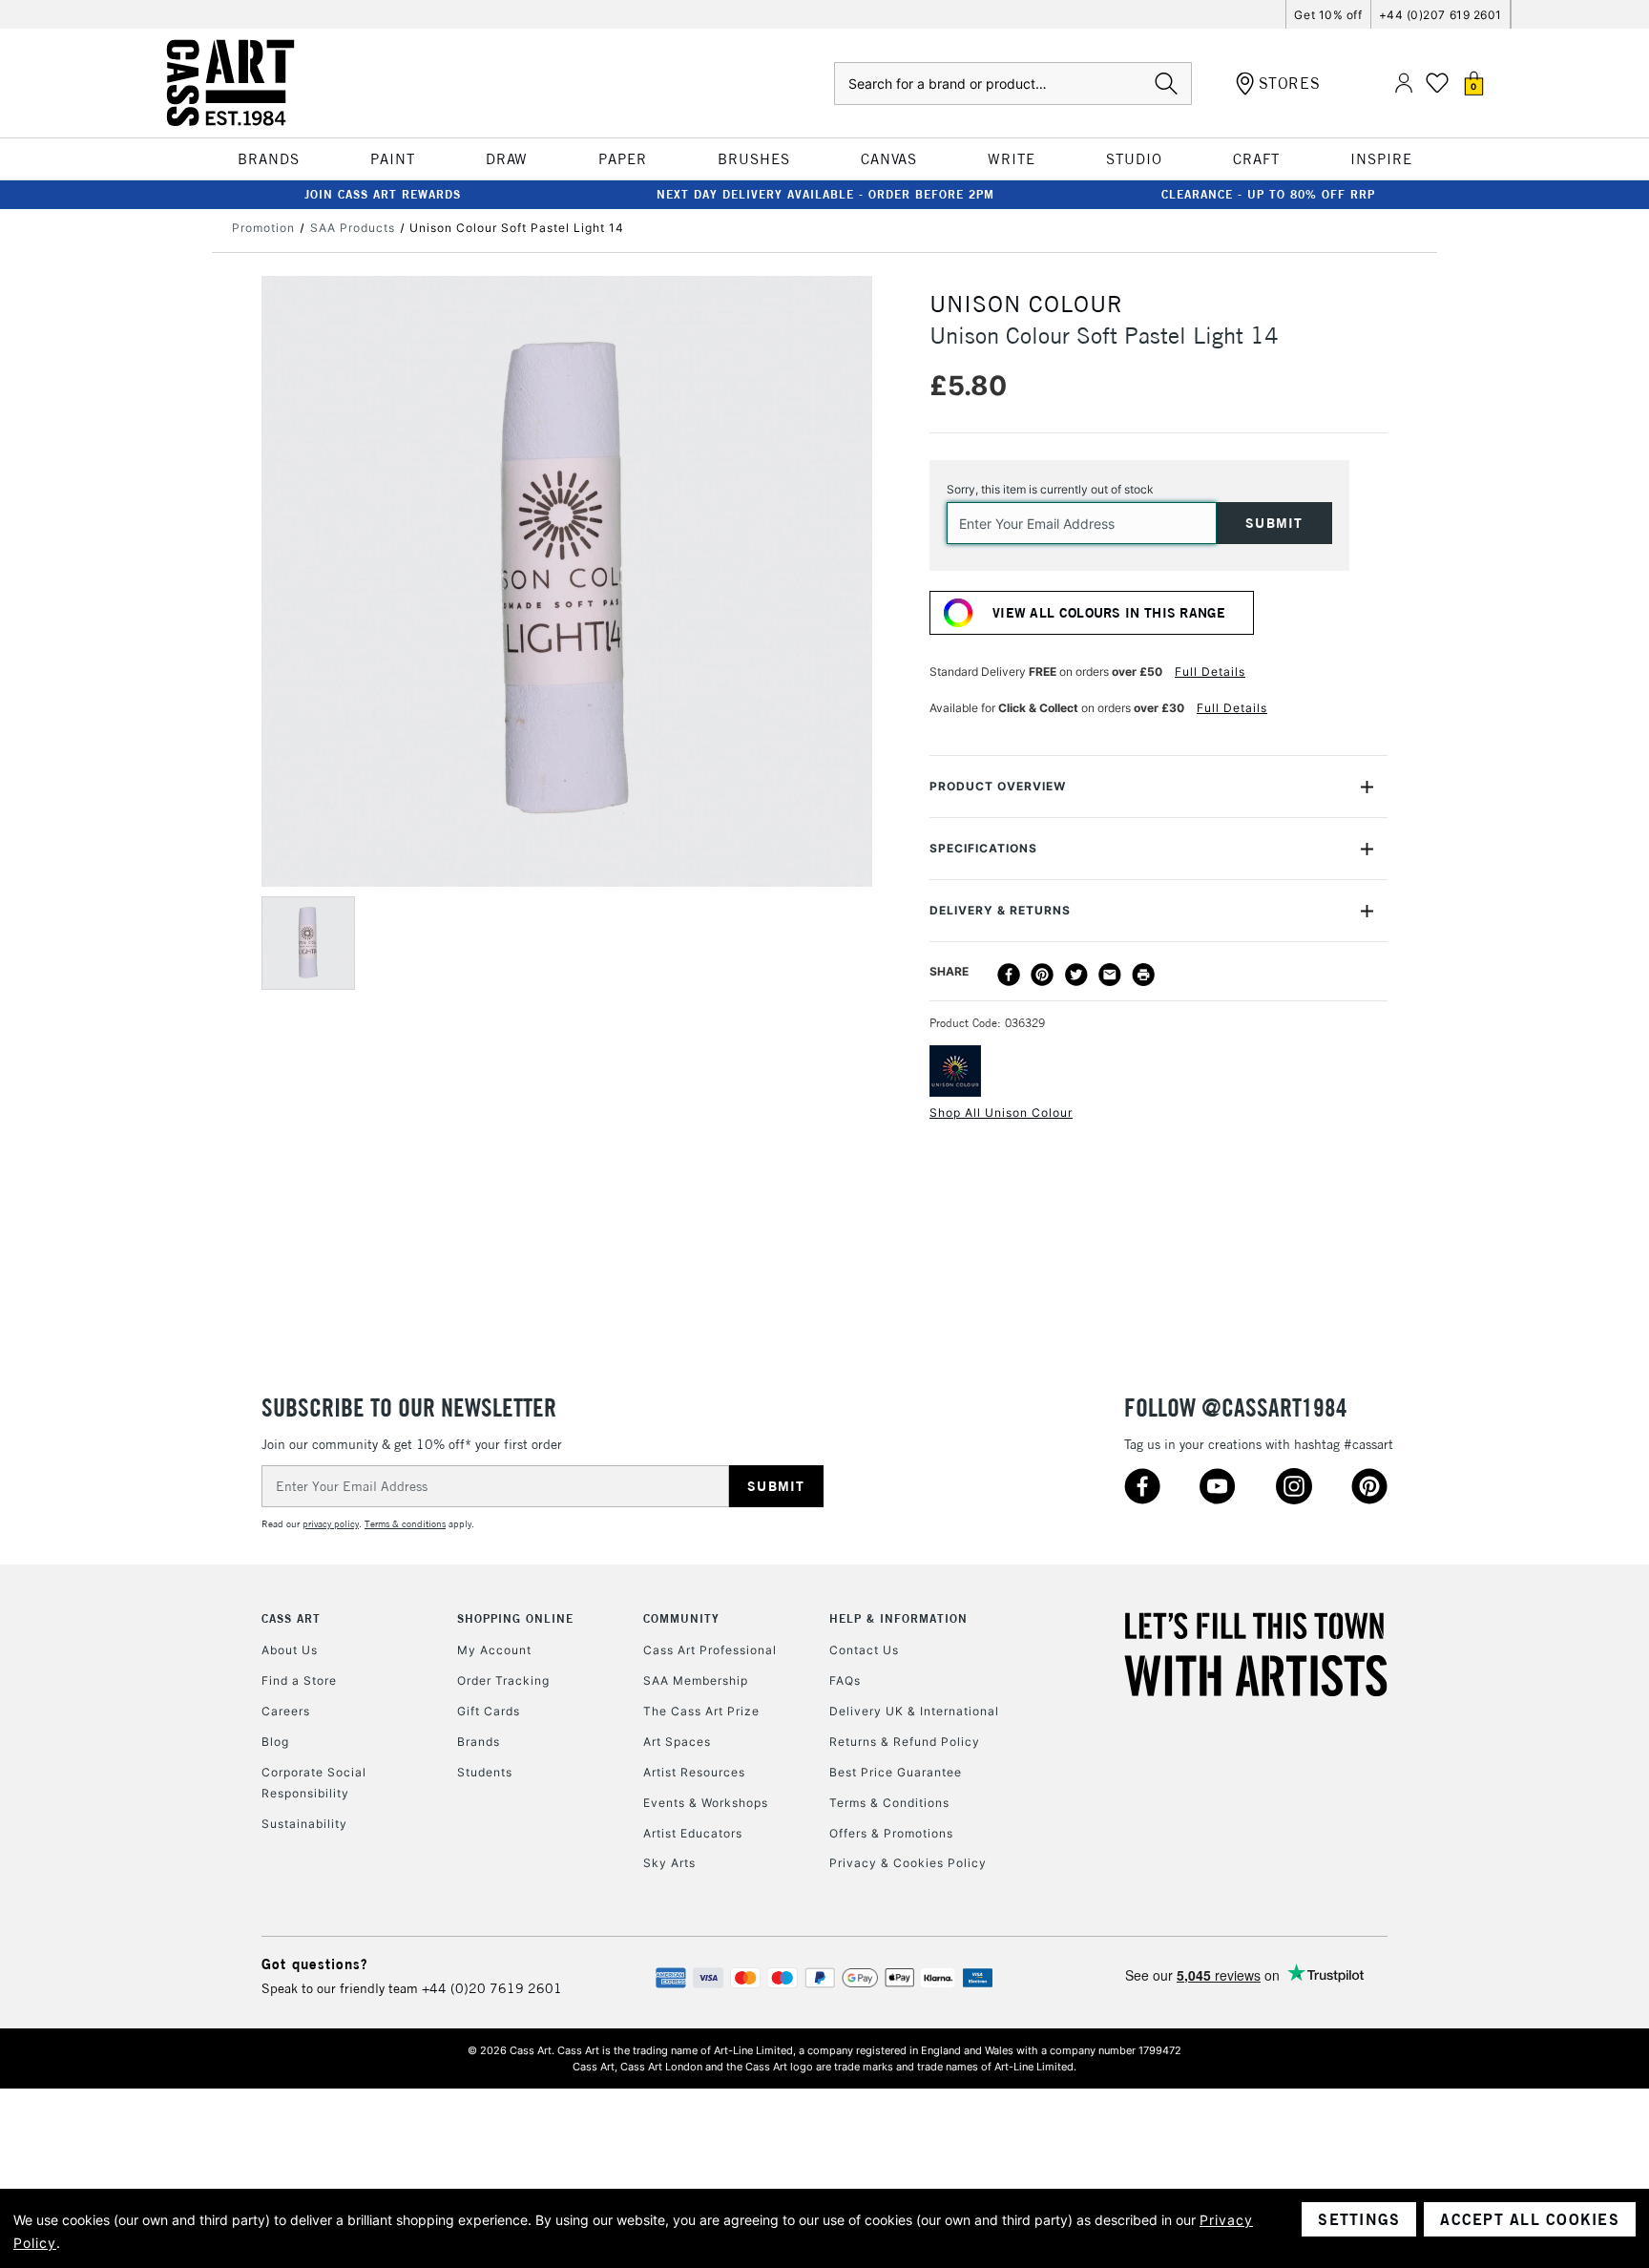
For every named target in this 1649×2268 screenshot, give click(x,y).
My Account (494, 1650)
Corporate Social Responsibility (314, 1783)
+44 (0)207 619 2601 (1440, 15)
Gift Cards (489, 1711)
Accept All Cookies (1530, 2219)
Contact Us (864, 1650)
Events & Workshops (706, 1803)
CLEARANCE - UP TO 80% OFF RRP (1268, 194)
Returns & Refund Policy (905, 1742)
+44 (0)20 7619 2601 (492, 1988)
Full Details (1210, 672)
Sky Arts (669, 1863)
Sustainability (304, 1824)
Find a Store (299, 1680)
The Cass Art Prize (701, 1711)
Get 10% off (1328, 15)
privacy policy (331, 1524)
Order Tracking (503, 1680)
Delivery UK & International (914, 1711)
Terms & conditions (405, 1524)
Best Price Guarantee (896, 1772)
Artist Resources (694, 1772)
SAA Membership (696, 1680)
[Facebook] (1009, 975)
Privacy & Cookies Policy (908, 1863)
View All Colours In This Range (1109, 613)
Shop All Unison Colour (1001, 1113)
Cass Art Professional (710, 1650)
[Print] (1143, 975)
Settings (1359, 2219)
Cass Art (291, 1618)
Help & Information (898, 1618)
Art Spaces (677, 1742)
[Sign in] (1404, 84)
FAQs (845, 1680)
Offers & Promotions (891, 1833)
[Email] (1110, 975)
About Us (290, 1650)
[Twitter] (1076, 975)
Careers (286, 1711)
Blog (275, 1742)
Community (681, 1618)
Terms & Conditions (889, 1803)
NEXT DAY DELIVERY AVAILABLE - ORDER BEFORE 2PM (825, 194)
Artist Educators (693, 1833)
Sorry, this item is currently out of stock (1050, 489)
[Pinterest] (1042, 975)
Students (485, 1772)
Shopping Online (515, 1618)
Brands (479, 1742)
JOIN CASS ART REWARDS (383, 194)
